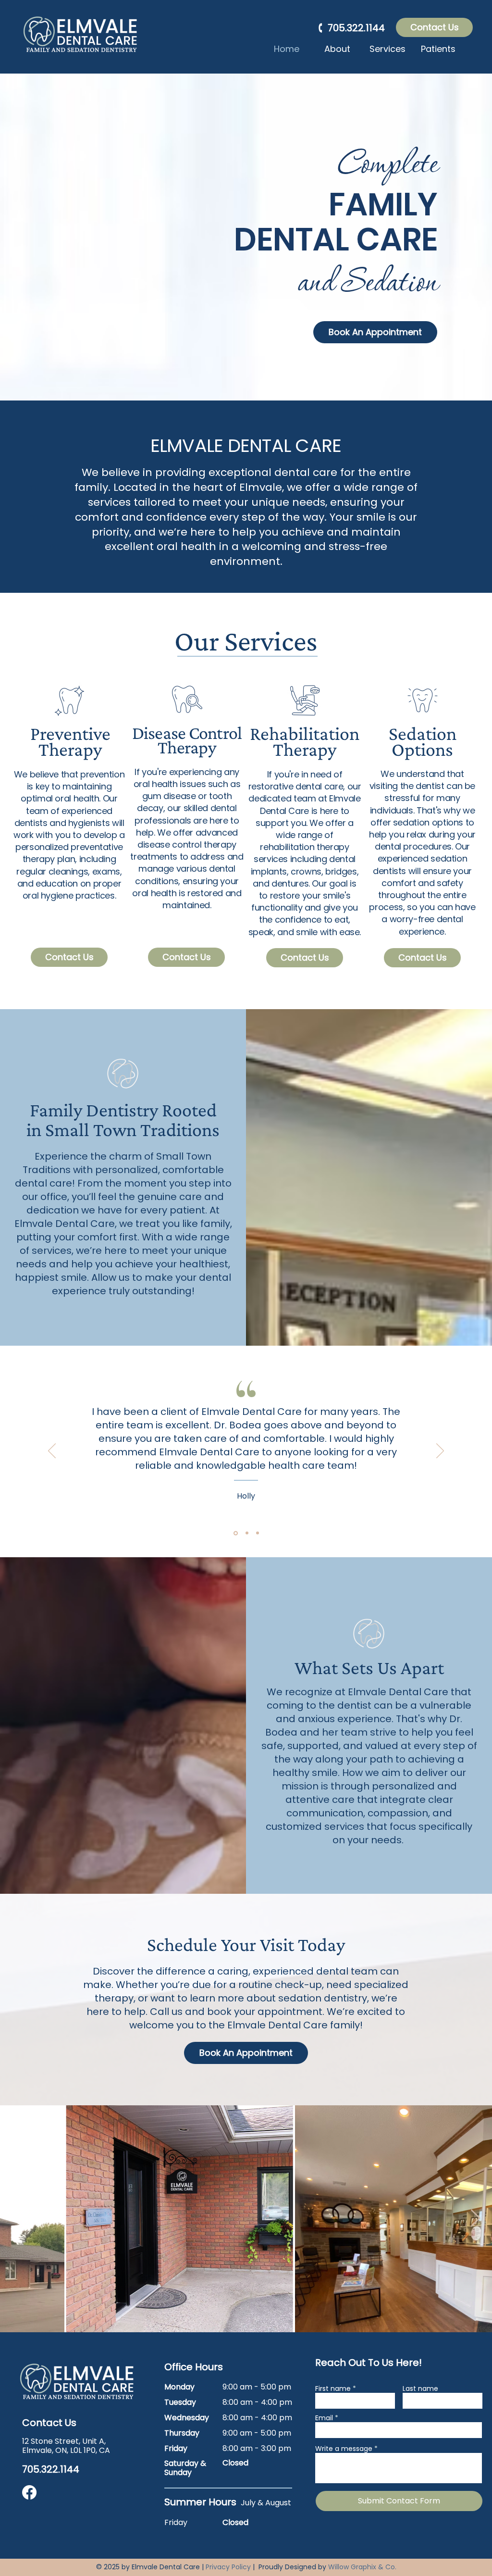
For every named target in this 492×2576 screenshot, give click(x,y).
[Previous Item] (17, 2219)
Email (324, 2418)
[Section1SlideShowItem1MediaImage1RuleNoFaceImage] (235, 1533)
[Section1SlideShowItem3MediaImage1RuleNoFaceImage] (258, 1533)
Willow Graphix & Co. (362, 2567)
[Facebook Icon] (29, 2492)
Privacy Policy (228, 2567)
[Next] (440, 1451)
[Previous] (52, 1451)
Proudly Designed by (293, 2567)
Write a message (344, 2449)
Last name (420, 2388)
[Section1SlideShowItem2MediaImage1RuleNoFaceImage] (246, 1533)
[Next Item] (475, 2219)
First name (333, 2388)
